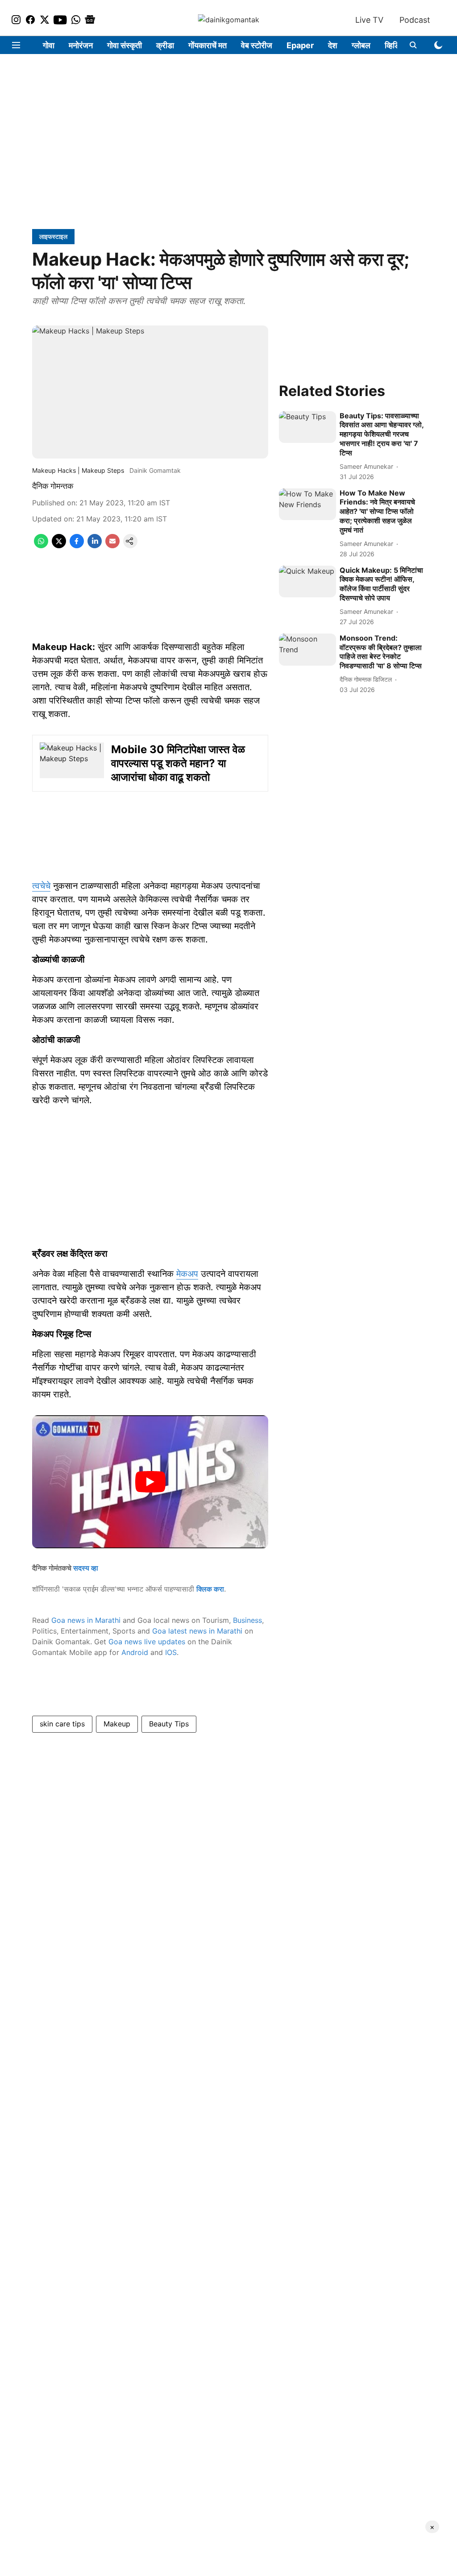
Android (135, 1652)
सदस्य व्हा (86, 1568)
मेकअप (187, 1274)
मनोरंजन (81, 45)
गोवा (49, 45)
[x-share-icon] (59, 546)
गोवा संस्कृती (125, 45)
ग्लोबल (361, 45)
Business (247, 1620)
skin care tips (62, 1724)
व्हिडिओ (396, 45)
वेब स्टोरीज (257, 45)
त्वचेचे (41, 886)
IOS (171, 1652)
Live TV (369, 20)
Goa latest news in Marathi (197, 1631)
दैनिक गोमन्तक (53, 486)
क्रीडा (165, 45)
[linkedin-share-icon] (95, 546)
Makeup (117, 1724)
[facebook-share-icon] (77, 546)
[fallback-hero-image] (307, 427)
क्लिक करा (210, 1589)
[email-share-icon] (112, 546)
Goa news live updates (147, 1642)
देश (333, 45)
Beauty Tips (169, 1724)
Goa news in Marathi (86, 1620)
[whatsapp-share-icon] (41, 546)
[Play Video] (150, 1482)
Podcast (415, 20)
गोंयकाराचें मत (208, 45)
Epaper (300, 45)
